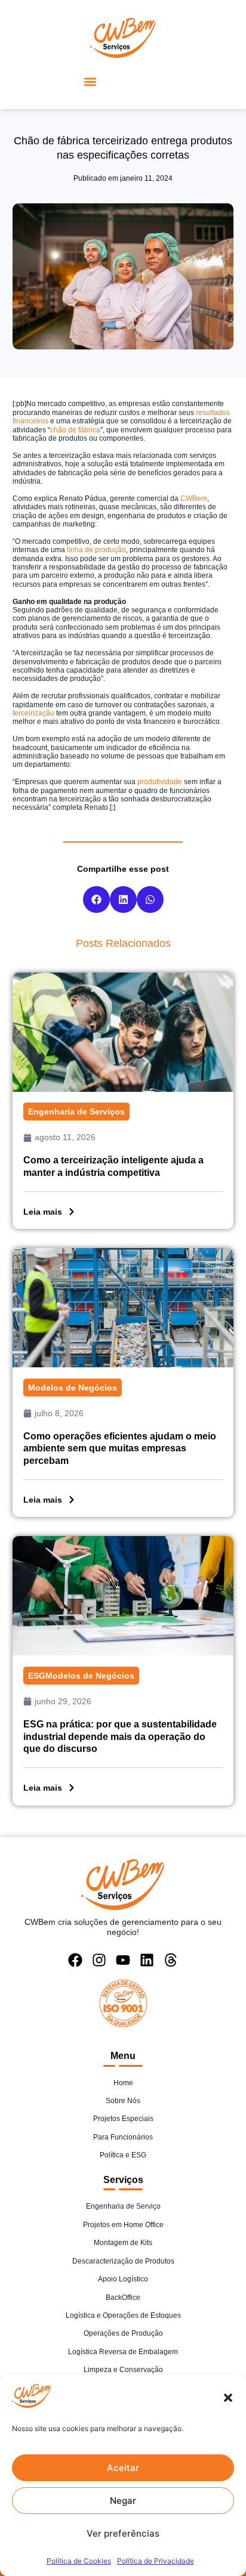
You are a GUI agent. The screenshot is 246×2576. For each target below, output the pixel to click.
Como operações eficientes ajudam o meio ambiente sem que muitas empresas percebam (120, 1449)
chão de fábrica (75, 430)
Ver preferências (123, 2533)
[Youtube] (123, 1960)
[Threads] (171, 1960)
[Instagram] (99, 1960)
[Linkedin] (147, 1960)
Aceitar (123, 2468)
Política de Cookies (79, 2561)
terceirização (33, 713)
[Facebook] (75, 1960)
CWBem (194, 499)
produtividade (160, 782)
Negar (123, 2501)
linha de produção (96, 550)
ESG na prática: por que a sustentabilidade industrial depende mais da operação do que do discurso (120, 1737)
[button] (228, 2398)
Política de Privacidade (156, 2561)
